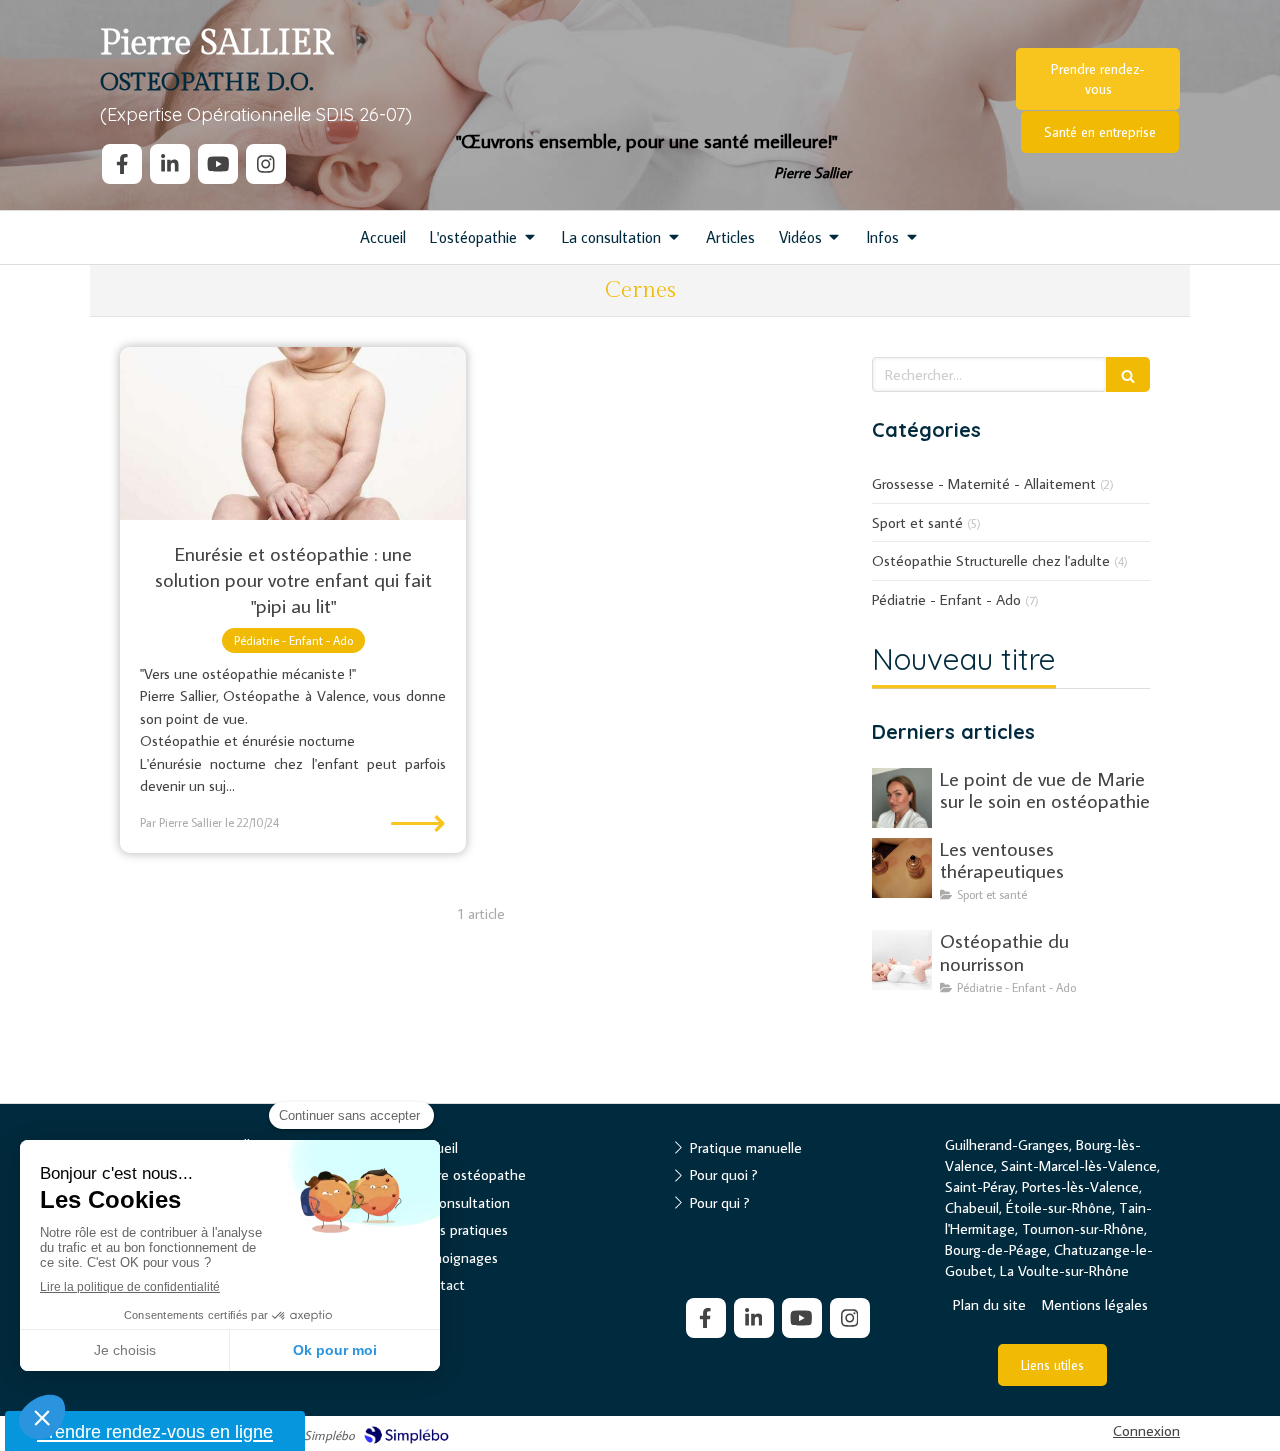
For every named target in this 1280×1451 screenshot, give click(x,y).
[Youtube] (218, 164)
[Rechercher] (1128, 374)
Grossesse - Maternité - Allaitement (984, 483)
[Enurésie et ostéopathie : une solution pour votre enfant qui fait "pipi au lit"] (293, 433)
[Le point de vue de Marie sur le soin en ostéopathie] (902, 798)
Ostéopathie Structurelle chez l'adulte (991, 560)
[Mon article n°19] (902, 960)
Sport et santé (917, 522)
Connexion (1146, 1430)
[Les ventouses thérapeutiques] (902, 868)
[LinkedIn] (170, 164)
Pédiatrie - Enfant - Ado (946, 599)
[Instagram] (266, 164)
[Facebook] (122, 164)
